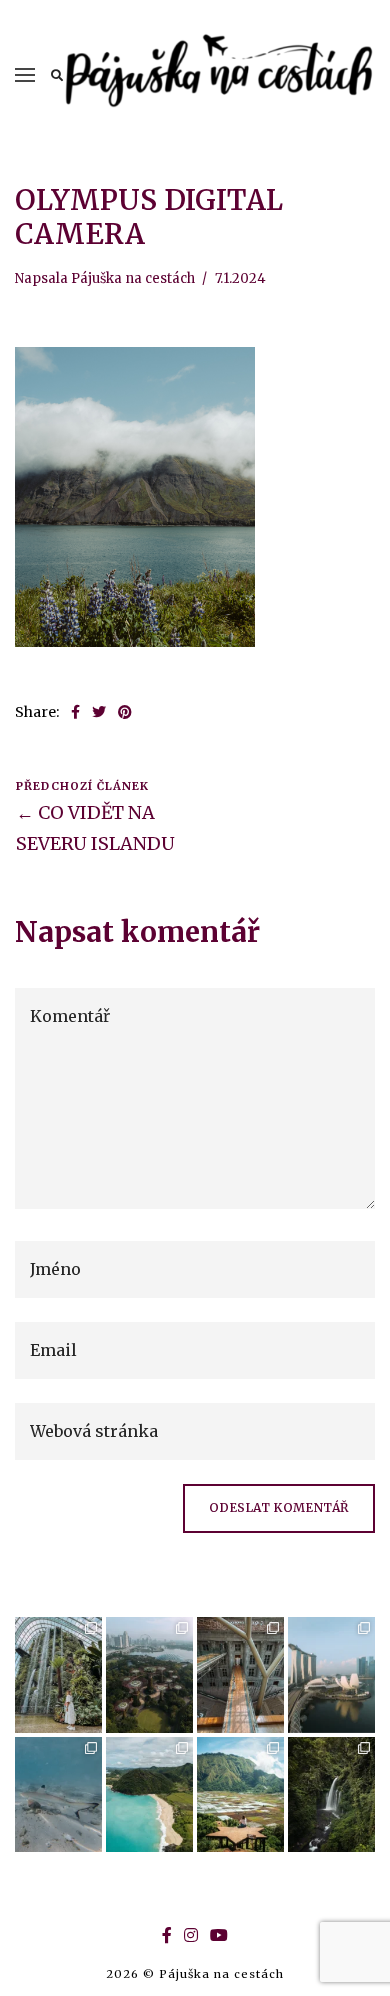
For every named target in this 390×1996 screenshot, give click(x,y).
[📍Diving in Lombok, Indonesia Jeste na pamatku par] (58, 1795)
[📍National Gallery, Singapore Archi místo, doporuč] (240, 1675)
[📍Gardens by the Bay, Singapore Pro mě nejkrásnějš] (149, 1675)
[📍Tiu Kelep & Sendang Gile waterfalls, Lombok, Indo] (331, 1795)
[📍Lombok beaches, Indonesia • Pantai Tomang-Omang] (149, 1795)
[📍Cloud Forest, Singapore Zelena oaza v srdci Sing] (58, 1675)
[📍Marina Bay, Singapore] (331, 1675)
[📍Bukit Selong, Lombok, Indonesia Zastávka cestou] (240, 1795)
